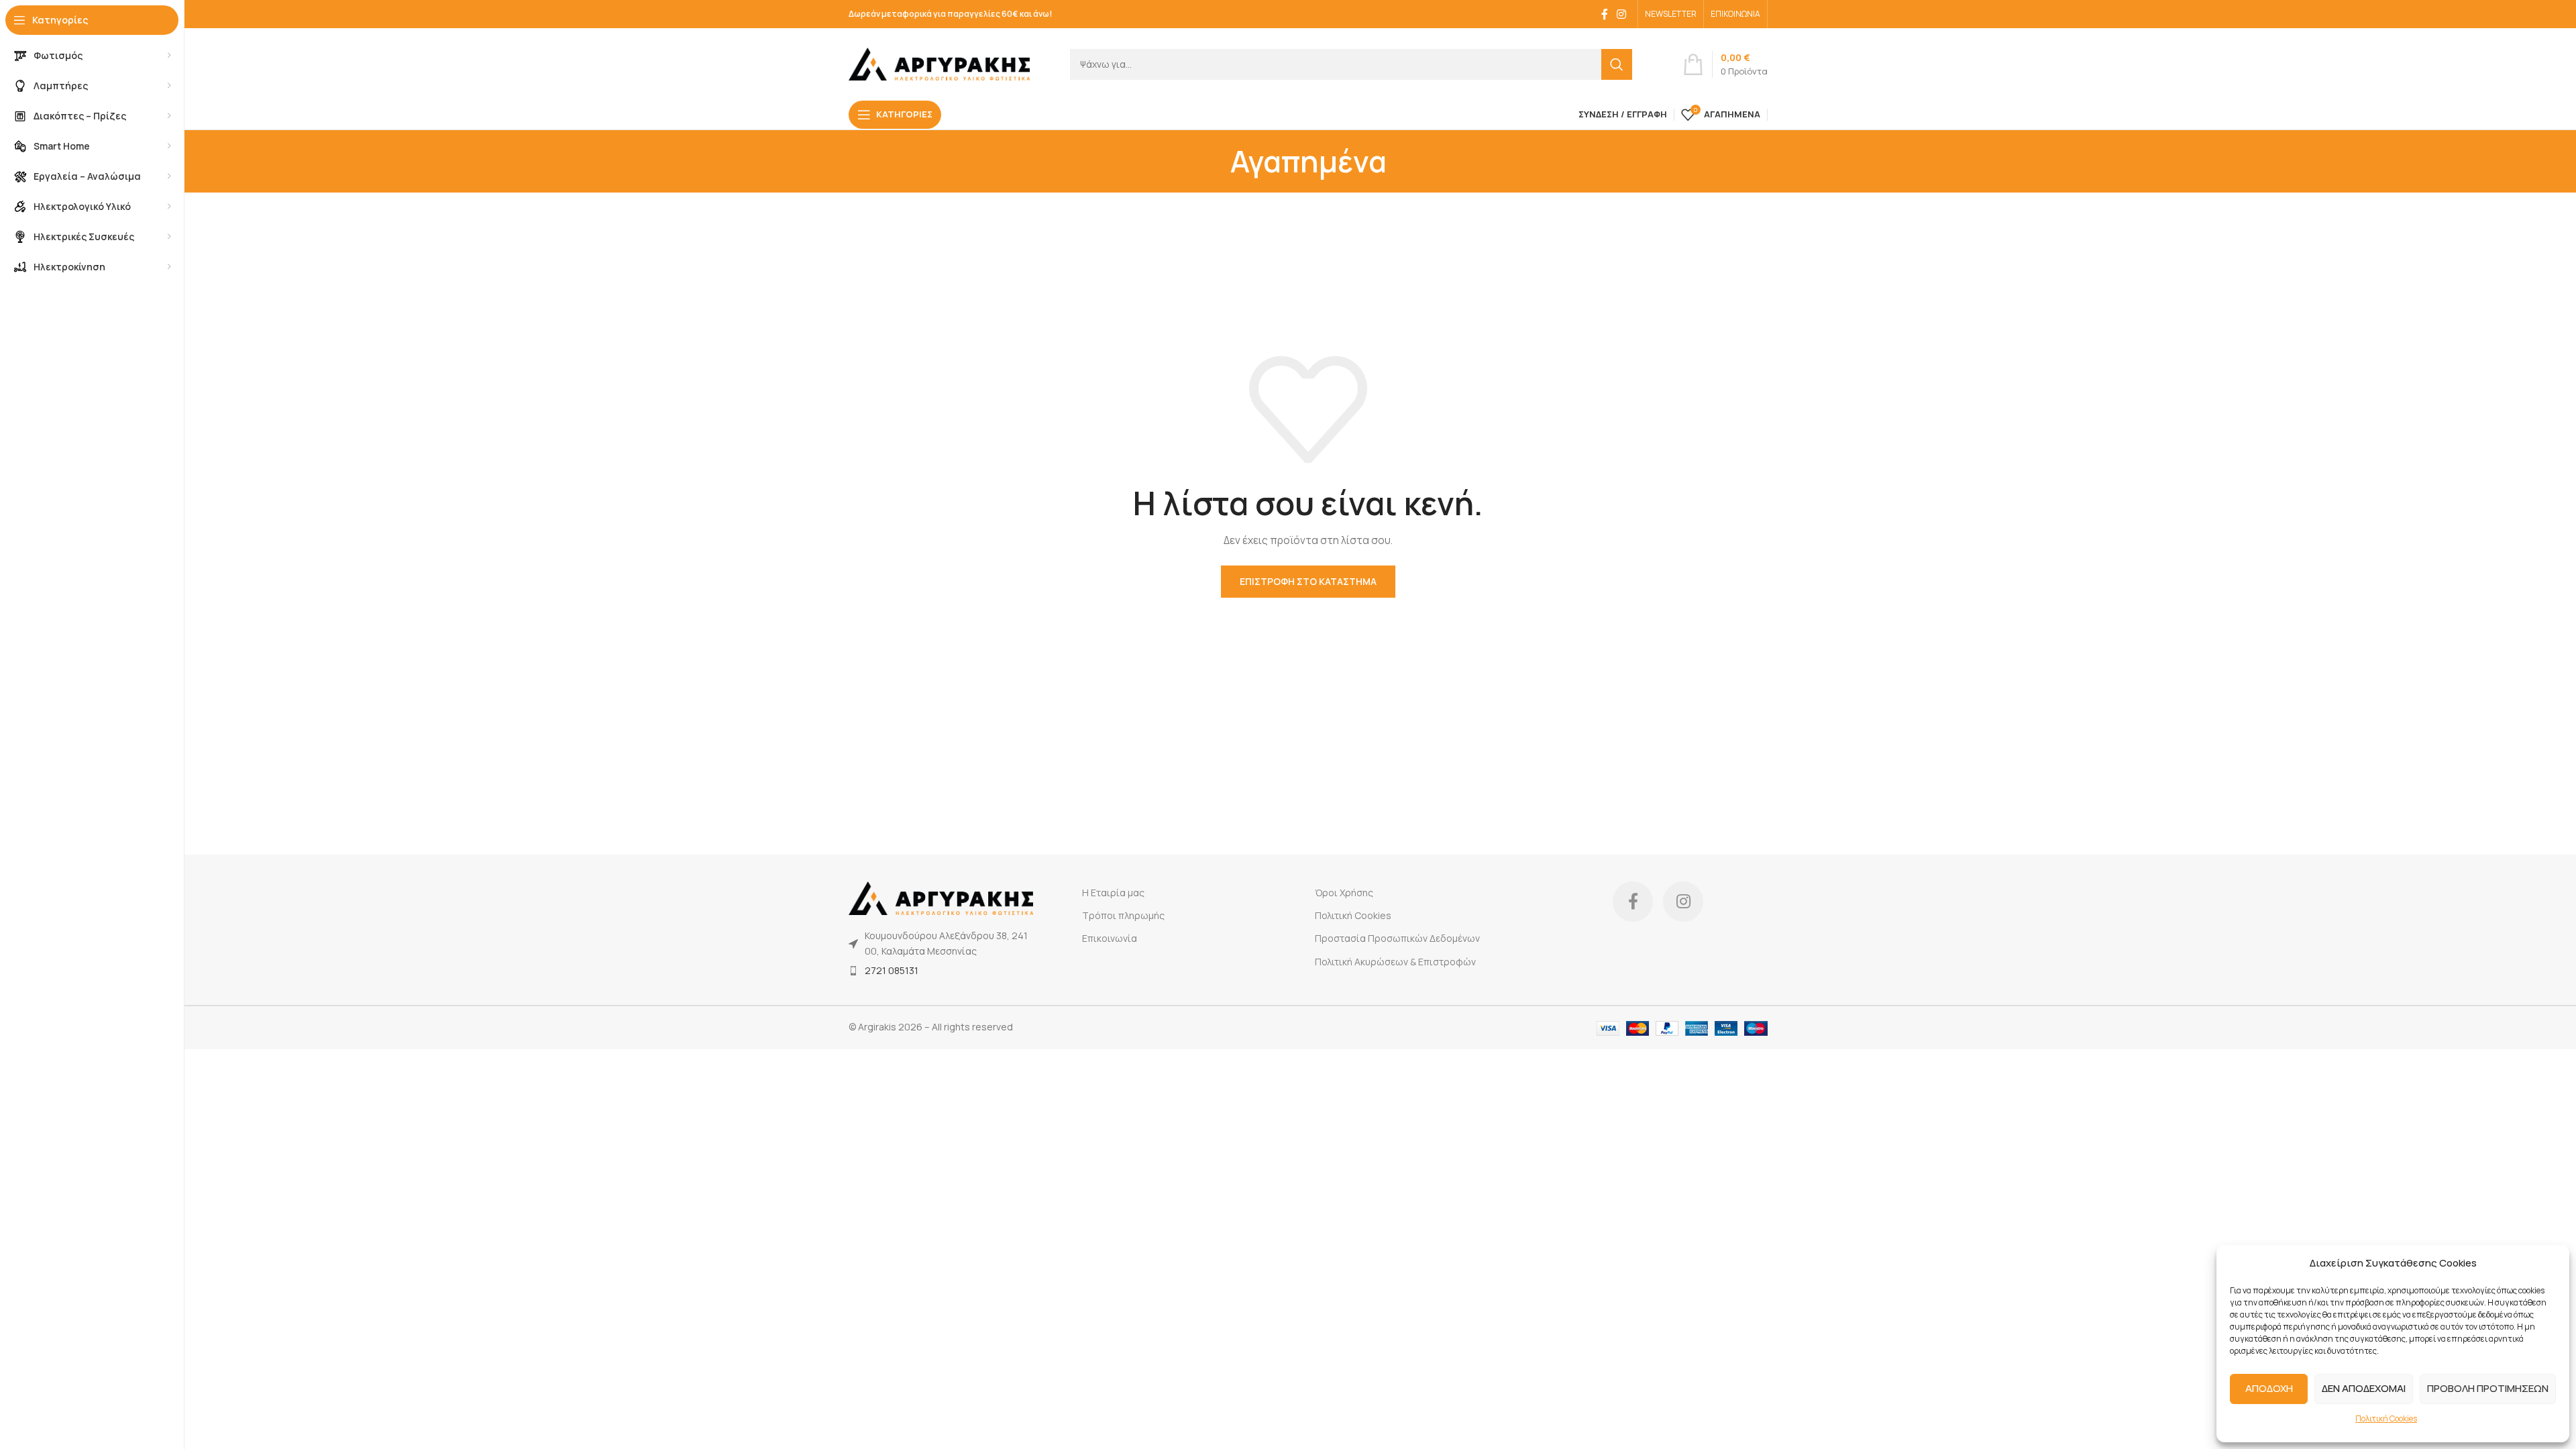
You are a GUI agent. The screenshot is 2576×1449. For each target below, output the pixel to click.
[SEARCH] (1617, 64)
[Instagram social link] (1622, 14)
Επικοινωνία (1110, 938)
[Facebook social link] (1605, 14)
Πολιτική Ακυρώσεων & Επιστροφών (1395, 962)
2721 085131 (892, 970)
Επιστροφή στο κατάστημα (1308, 581)
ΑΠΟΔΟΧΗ (2269, 1388)
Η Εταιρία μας (1113, 893)
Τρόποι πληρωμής (1123, 915)
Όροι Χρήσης (1344, 893)
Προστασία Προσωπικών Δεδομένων (1397, 938)
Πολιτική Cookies (2386, 1418)
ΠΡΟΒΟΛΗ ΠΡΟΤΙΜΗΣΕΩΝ (2488, 1388)
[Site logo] (939, 63)
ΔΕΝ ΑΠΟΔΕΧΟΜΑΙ (2364, 1388)
